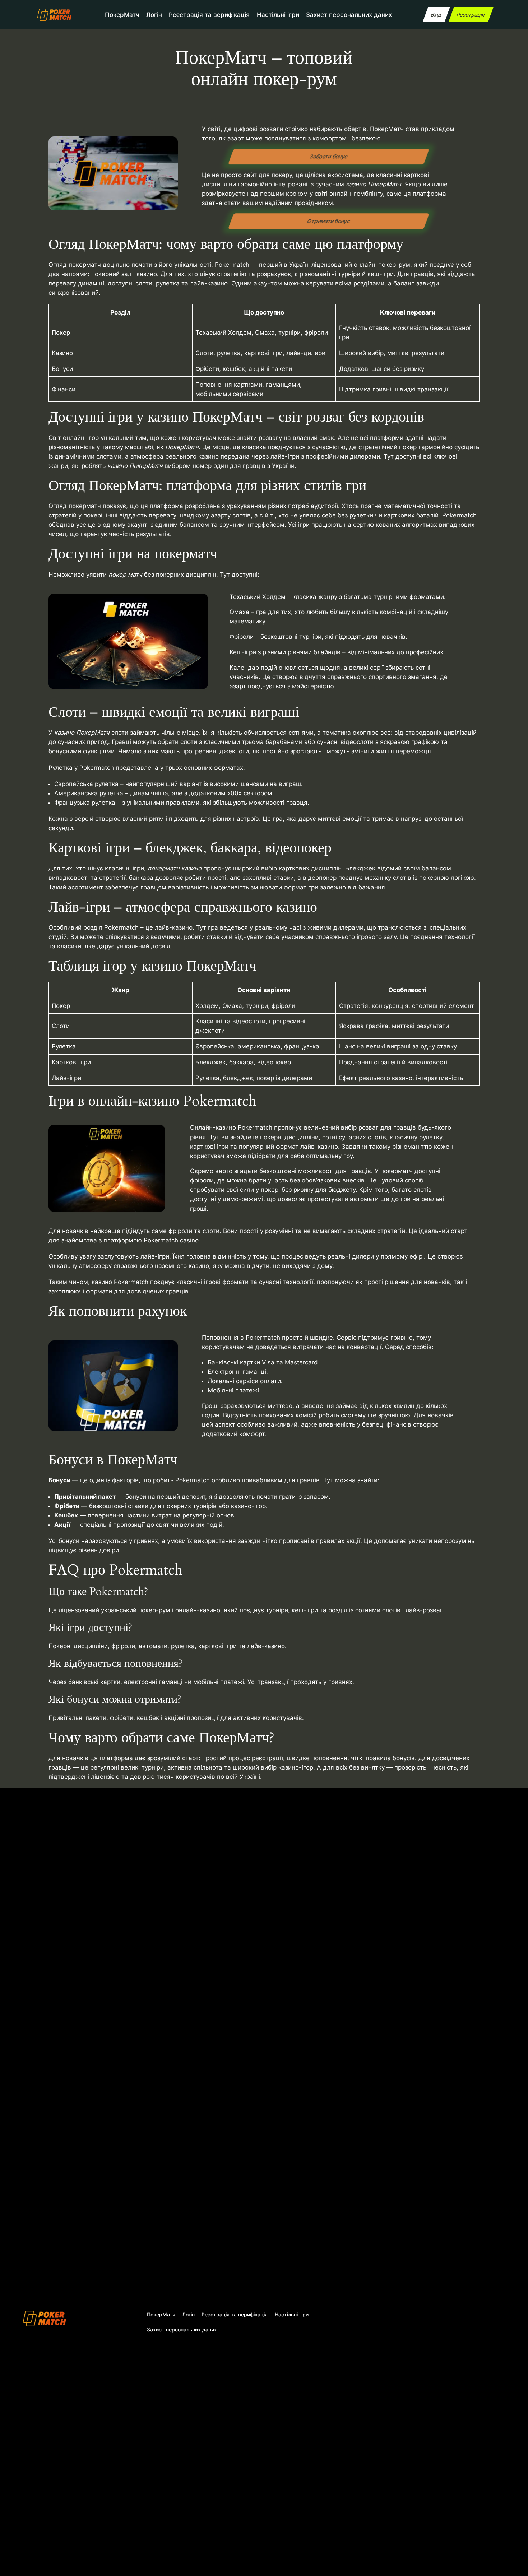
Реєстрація (471, 15)
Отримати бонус (329, 221)
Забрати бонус (329, 156)
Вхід (436, 15)
